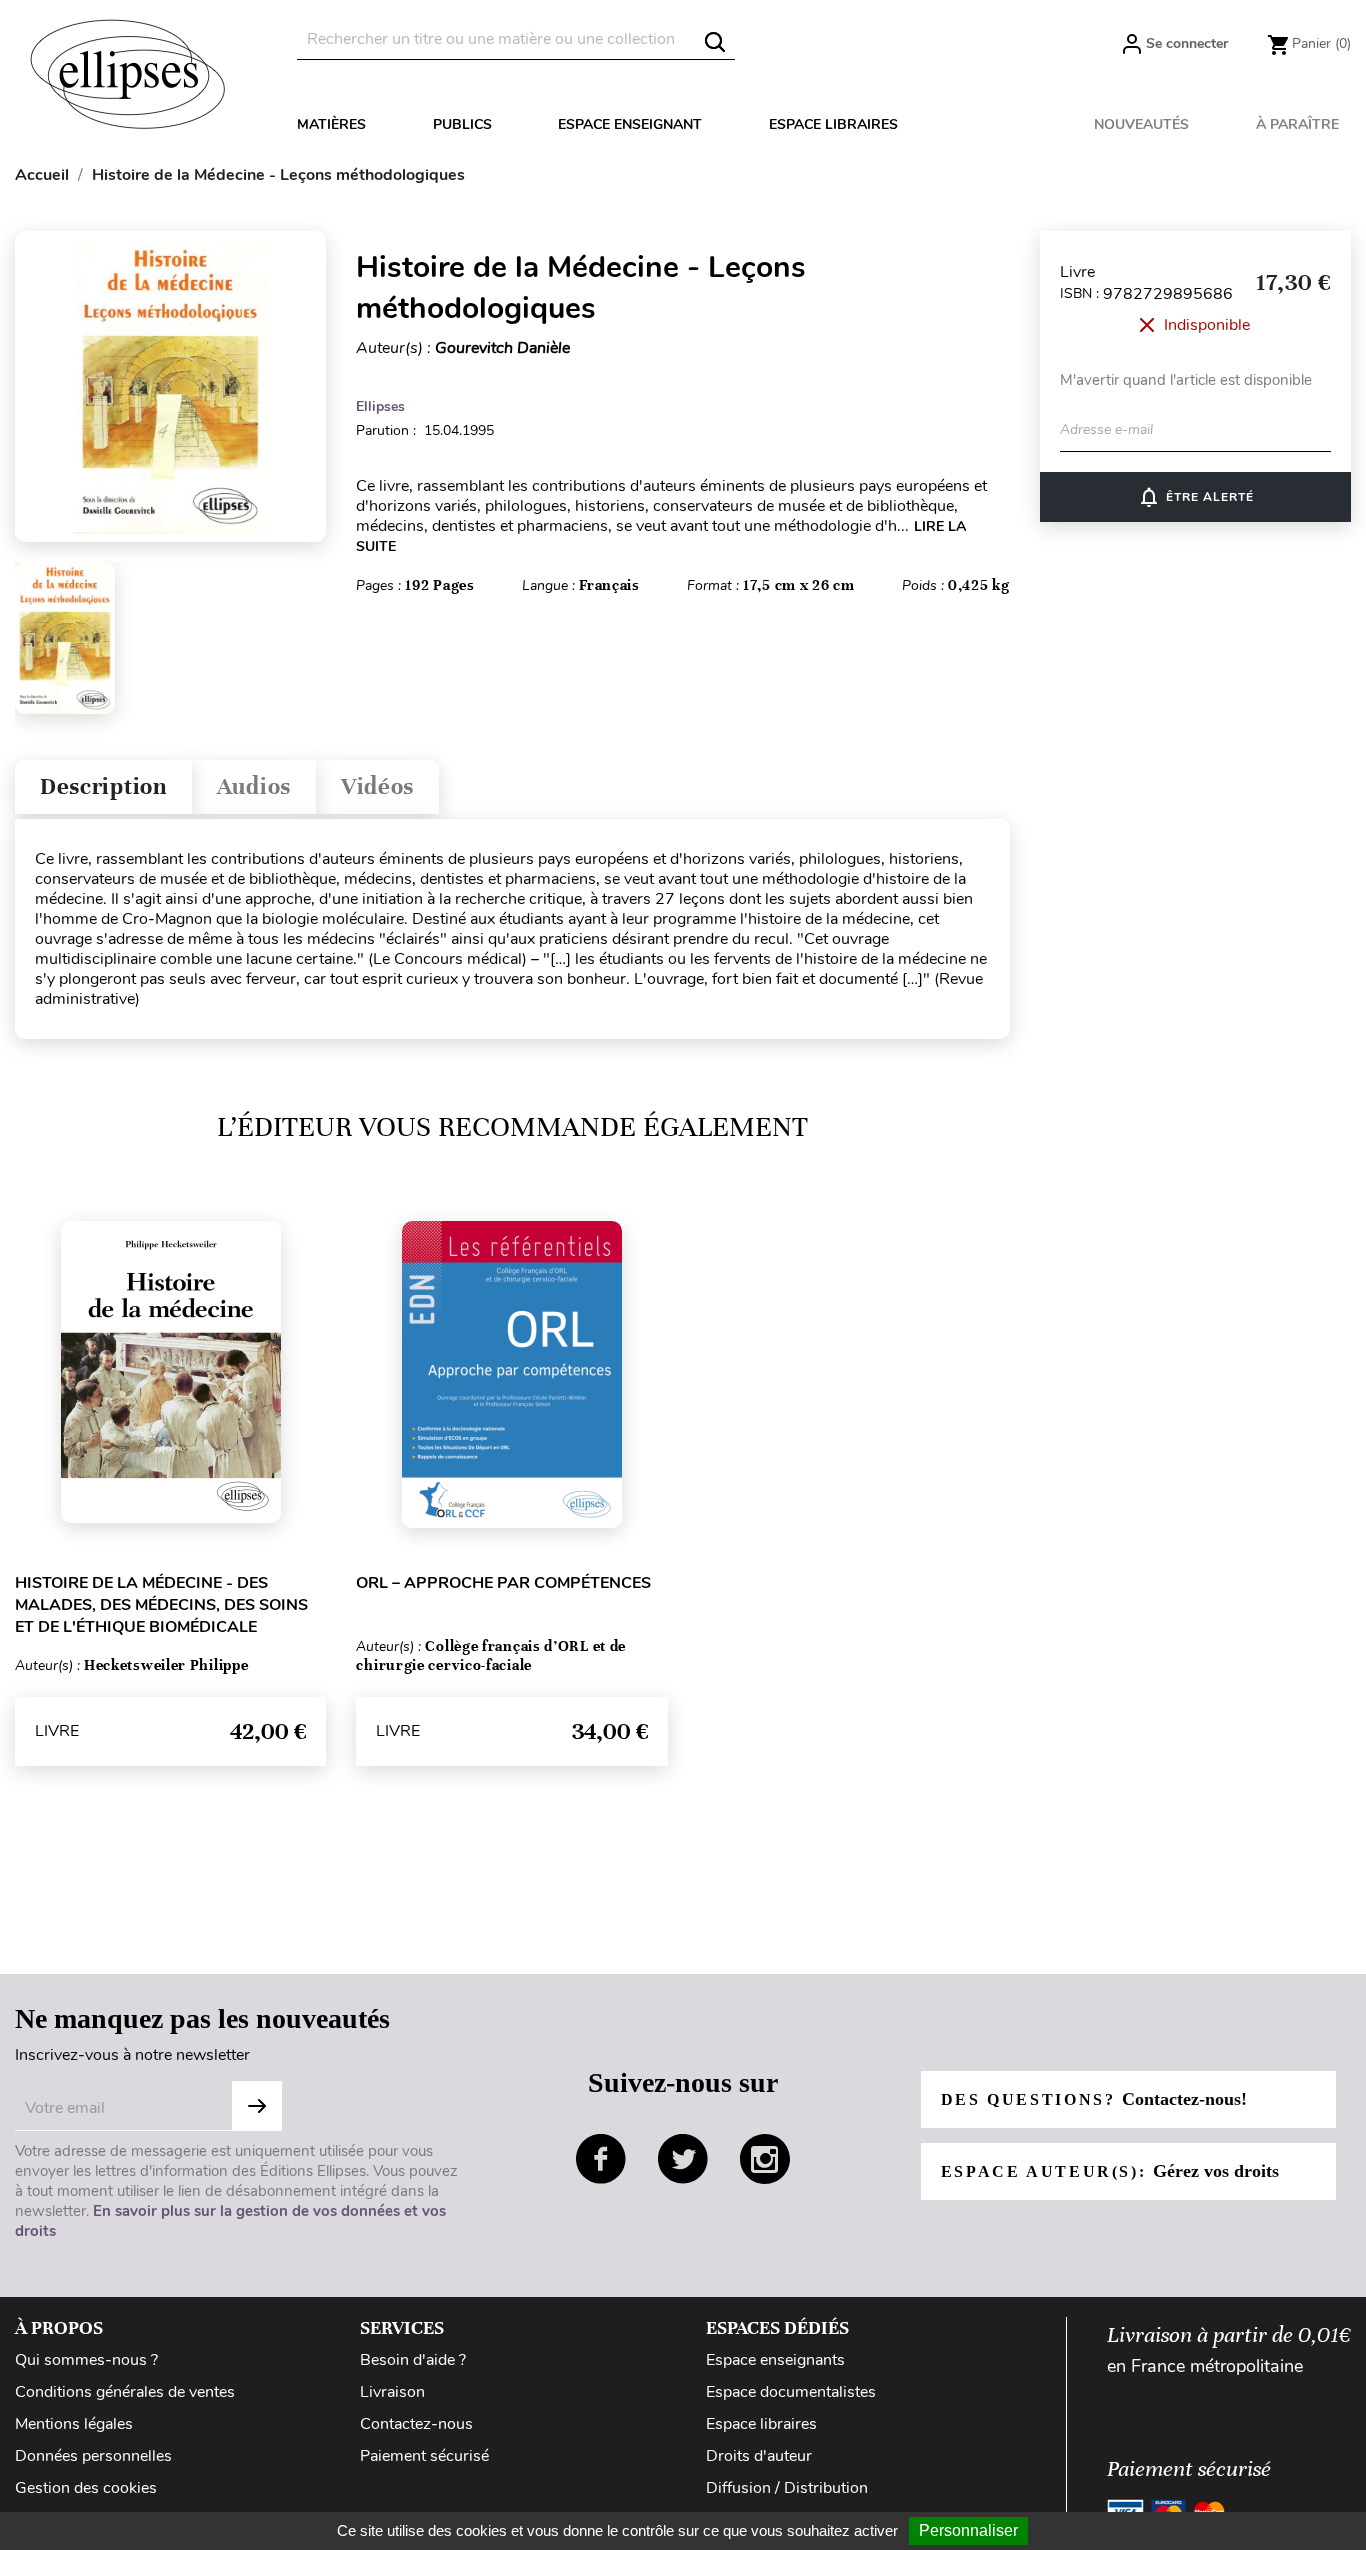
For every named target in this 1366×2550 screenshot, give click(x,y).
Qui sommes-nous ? (86, 2360)
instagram (765, 2159)
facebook (601, 2159)
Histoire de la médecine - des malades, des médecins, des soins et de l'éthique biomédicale (161, 1605)
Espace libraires (833, 124)
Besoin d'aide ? (413, 2360)
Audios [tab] (254, 786)
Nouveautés (1141, 124)
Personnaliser (968, 2530)
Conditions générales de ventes (125, 2392)
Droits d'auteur (759, 2456)
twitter (683, 2159)
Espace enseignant (630, 124)
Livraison (392, 2392)
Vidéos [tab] (377, 786)
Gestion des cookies (86, 2488)
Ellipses (380, 406)
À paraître (1297, 124)
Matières (331, 124)
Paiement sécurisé (424, 2456)
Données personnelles (93, 2456)
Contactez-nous (416, 2424)
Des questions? (1094, 2099)
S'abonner (257, 2106)
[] (715, 42)
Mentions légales (74, 2424)
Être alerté (1195, 497)
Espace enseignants (775, 2360)
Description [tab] (103, 786)
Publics (462, 124)
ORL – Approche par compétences (503, 1583)
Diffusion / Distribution (787, 2488)
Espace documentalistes (791, 2392)
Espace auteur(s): (1110, 2171)
